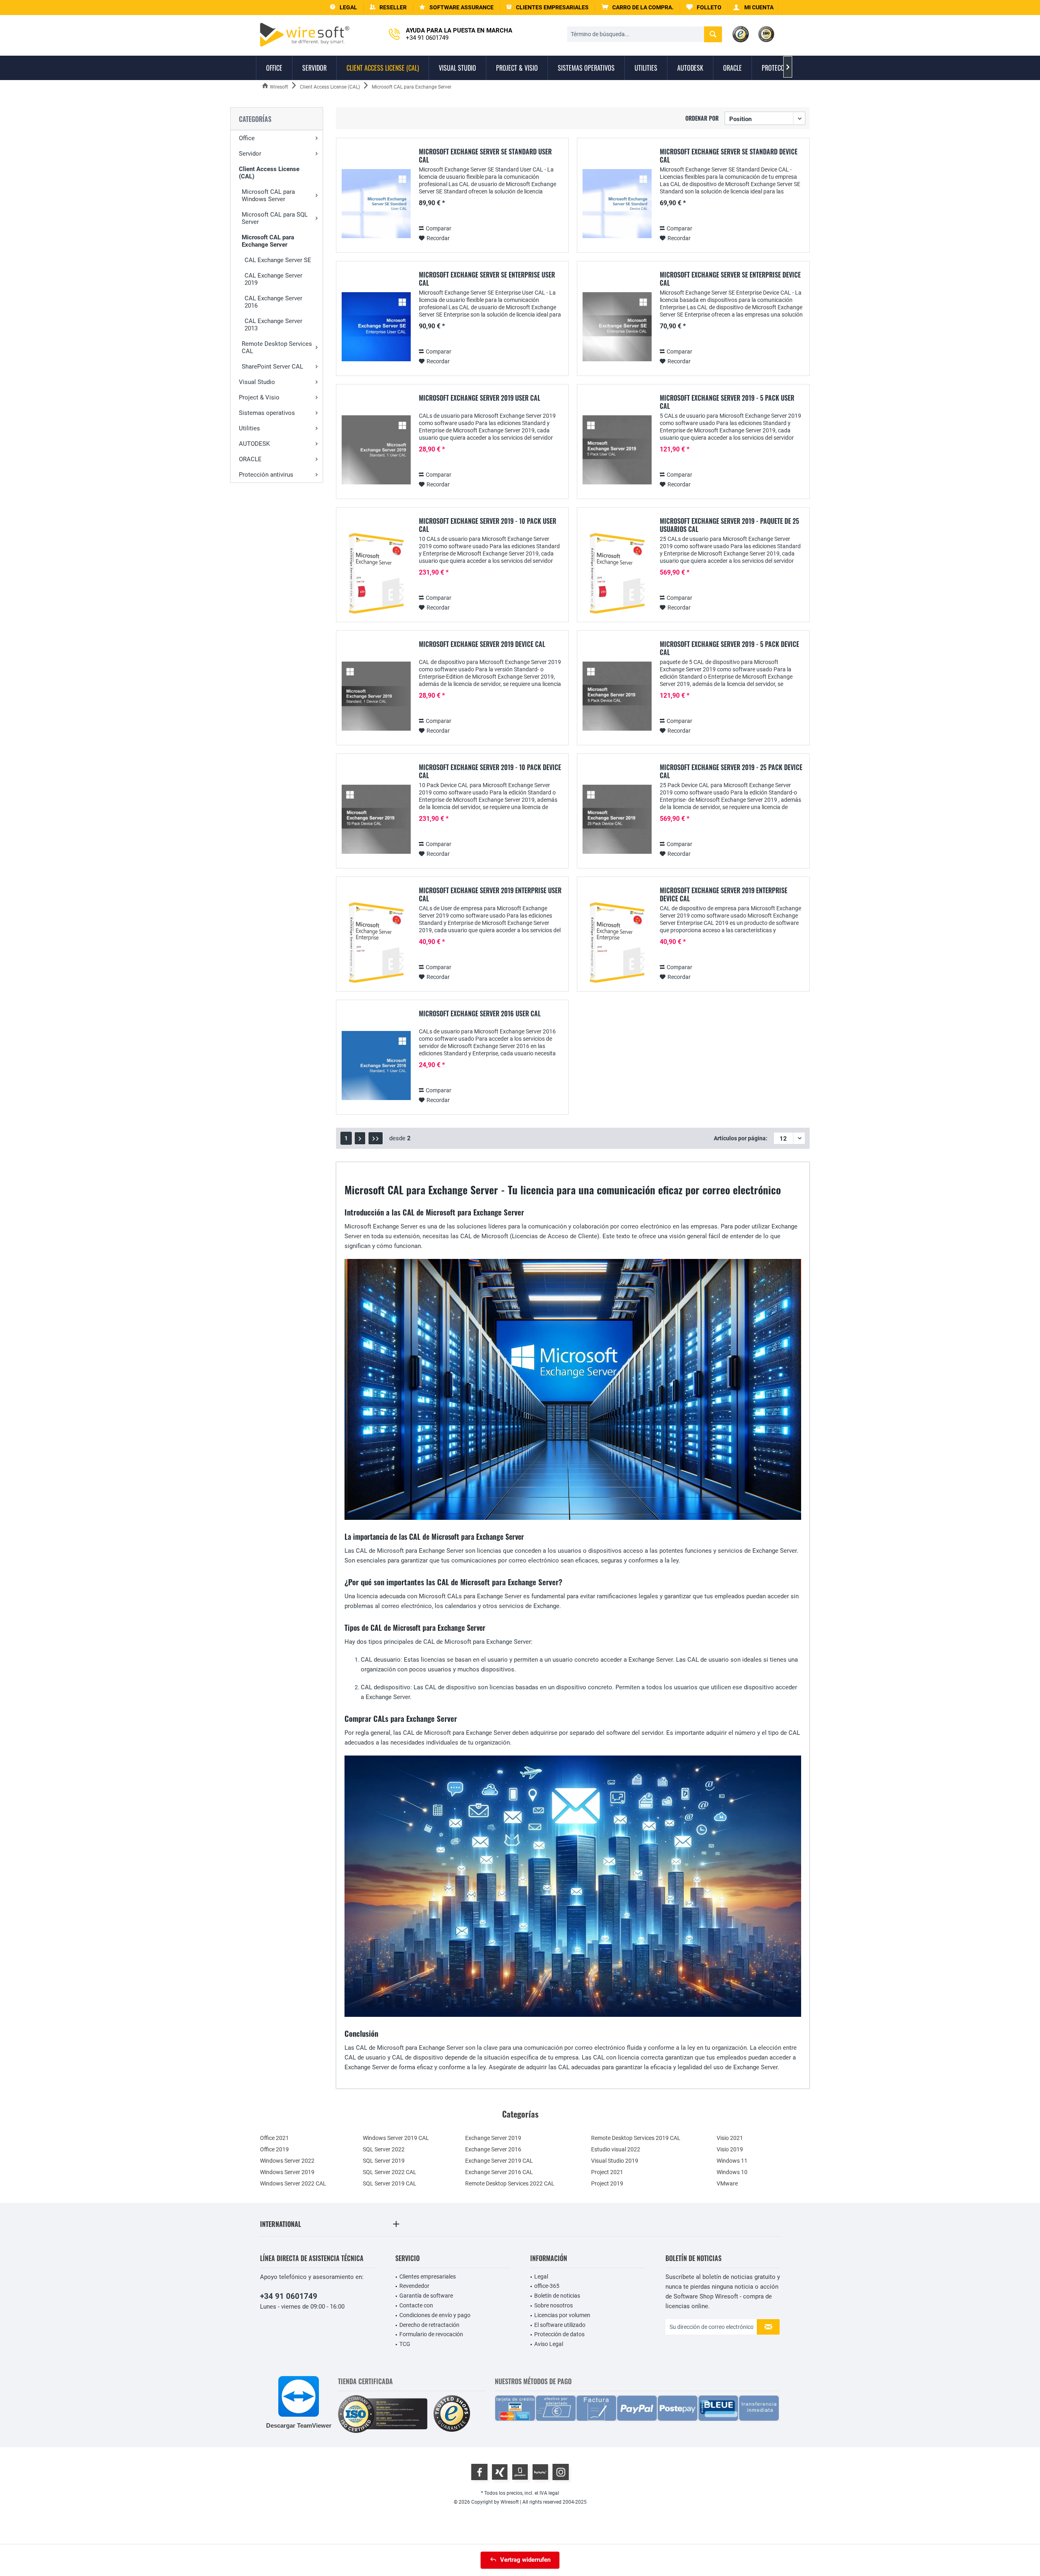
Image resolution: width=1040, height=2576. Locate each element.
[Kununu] (540, 2472)
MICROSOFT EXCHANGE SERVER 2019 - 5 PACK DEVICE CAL (729, 648)
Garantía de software (426, 2296)
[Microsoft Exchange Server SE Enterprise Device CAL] (617, 327)
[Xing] (500, 2472)
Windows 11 (732, 2161)
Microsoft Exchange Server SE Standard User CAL (485, 156)
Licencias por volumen (562, 2315)
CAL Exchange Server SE (278, 260)
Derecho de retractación (429, 2325)
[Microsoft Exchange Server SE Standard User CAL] (376, 204)
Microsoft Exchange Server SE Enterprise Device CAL (730, 279)
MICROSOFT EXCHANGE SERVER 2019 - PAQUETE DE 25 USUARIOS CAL (729, 525)
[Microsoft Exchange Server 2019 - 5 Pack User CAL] (617, 450)
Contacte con (416, 2305)
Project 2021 (607, 2172)
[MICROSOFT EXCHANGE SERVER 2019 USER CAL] (376, 450)
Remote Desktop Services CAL (277, 347)
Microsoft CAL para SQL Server (275, 218)
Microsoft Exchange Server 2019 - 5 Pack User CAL (727, 402)
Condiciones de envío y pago (435, 2315)
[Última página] (376, 1138)
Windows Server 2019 (287, 2172)
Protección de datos (559, 2334)
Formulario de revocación (431, 2334)
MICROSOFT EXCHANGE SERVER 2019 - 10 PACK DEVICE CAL (490, 771)
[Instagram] (561, 2472)
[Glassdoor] (520, 2472)
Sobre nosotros (554, 2305)
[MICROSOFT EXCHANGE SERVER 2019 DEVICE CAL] (376, 696)
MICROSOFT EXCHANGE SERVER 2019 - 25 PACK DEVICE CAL (731, 771)
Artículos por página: (741, 1138)
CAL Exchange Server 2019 (273, 279)
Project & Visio (259, 397)
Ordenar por (702, 118)
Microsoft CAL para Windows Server (268, 195)
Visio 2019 (730, 2149)
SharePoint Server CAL (272, 367)
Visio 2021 (730, 2138)
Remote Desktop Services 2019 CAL (636, 2138)
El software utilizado (560, 2325)
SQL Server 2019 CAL (390, 2183)
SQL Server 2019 (384, 2161)
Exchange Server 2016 (493, 2149)
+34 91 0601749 (289, 2296)
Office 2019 (274, 2149)
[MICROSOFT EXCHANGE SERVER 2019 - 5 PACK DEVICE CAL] (617, 696)
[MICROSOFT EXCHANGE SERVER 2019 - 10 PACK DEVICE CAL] (376, 819)
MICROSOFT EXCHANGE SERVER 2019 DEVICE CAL (482, 645)
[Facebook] (479, 2472)
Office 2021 (274, 2138)
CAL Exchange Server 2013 (273, 325)
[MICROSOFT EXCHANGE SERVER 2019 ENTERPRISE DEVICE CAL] (617, 943)
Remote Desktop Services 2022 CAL (510, 2183)
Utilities (249, 428)
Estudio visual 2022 (616, 2149)
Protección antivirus (266, 475)
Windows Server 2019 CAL (396, 2138)
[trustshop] (452, 2414)
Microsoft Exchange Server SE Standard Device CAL (729, 156)
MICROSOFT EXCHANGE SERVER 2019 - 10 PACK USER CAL (487, 525)
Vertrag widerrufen (525, 2560)
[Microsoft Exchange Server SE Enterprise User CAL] (376, 327)
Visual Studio (257, 382)
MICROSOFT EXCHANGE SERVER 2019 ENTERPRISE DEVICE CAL (724, 894)
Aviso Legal (549, 2344)
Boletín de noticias (557, 2296)
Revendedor (414, 2286)
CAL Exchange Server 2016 (273, 302)
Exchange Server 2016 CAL (499, 2172)
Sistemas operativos (267, 413)
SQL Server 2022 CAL (390, 2172)
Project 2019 (607, 2183)
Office (247, 138)
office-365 (547, 2286)
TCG (405, 2344)
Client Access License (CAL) (269, 173)
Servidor (250, 154)
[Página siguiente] (360, 1138)
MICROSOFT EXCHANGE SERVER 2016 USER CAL (480, 1014)
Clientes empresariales (428, 2277)
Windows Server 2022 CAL (293, 2183)
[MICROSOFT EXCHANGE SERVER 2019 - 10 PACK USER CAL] (376, 573)
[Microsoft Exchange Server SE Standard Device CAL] (617, 204)
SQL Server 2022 (384, 2149)
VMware (727, 2183)
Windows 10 (732, 2172)
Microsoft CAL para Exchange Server (268, 241)
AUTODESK (254, 444)
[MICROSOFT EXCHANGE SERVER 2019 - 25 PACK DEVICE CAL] (617, 819)
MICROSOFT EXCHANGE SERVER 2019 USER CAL (480, 398)
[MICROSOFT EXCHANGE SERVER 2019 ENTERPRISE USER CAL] (376, 943)
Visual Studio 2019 (615, 2161)
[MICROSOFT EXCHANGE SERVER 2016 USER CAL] (376, 1066)
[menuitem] (638, 8)
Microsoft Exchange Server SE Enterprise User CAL (487, 279)
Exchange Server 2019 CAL (499, 2161)
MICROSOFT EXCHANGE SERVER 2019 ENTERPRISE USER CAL (490, 894)
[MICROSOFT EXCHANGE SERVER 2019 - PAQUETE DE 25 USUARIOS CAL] (617, 573)
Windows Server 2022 (287, 2161)
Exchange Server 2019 (493, 2138)
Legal (541, 2277)
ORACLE (250, 459)
